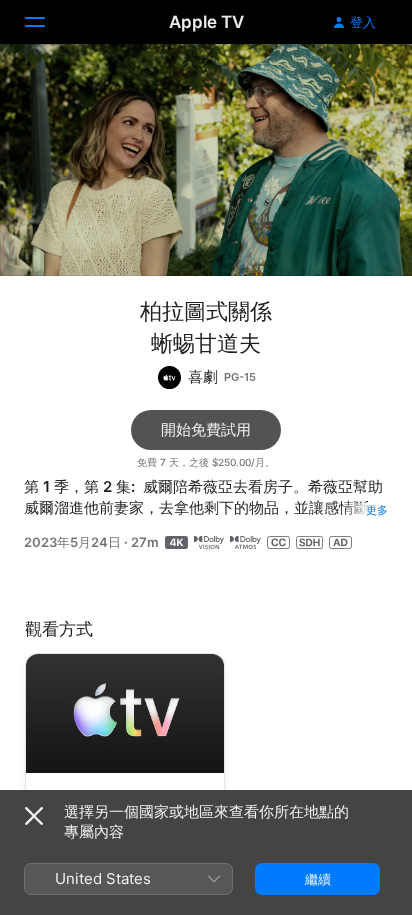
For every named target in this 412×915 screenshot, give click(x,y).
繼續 (318, 879)
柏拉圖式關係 (206, 311)
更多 (377, 510)
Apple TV (206, 22)
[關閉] (34, 816)
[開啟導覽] (47, 22)
